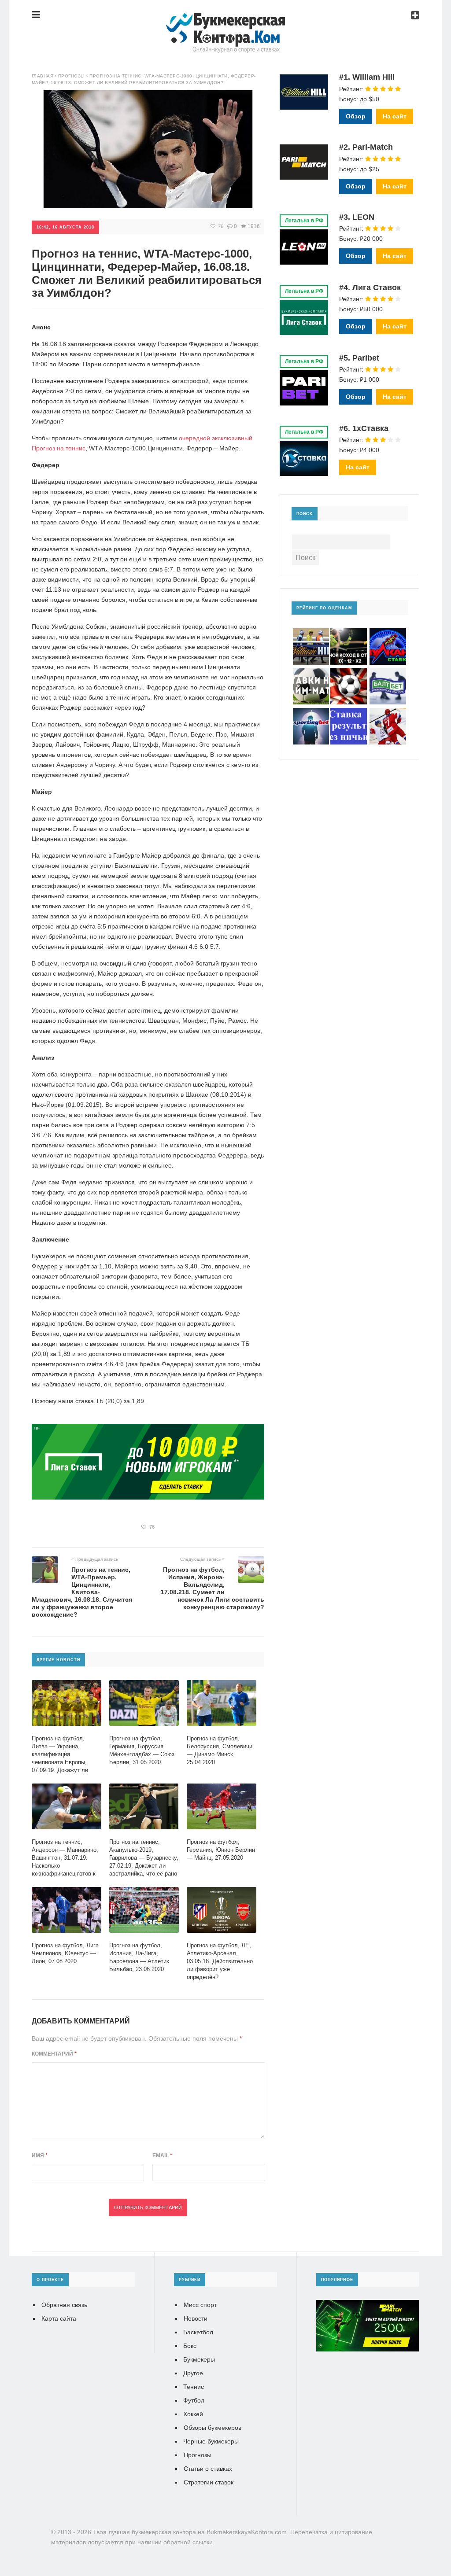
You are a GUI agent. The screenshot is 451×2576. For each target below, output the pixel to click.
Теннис (194, 2387)
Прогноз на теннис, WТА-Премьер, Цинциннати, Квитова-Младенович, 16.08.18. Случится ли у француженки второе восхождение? (82, 1592)
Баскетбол (198, 2332)
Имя (40, 2156)
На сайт (395, 116)
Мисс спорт (200, 2305)
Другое (193, 2373)
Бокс (190, 2346)
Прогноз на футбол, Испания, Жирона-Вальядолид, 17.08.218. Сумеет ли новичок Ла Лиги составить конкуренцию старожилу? (213, 1588)
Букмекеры (199, 2359)
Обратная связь (64, 2305)
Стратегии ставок (209, 2482)
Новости (196, 2318)
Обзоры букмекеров (213, 2428)
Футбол (194, 2400)
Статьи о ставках (208, 2469)
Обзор (356, 116)
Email (162, 2156)
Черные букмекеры (211, 2441)
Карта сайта (59, 2318)
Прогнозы (198, 2455)
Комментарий (54, 2054)
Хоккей (193, 2414)
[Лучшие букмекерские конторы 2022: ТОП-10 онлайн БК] (225, 21)
